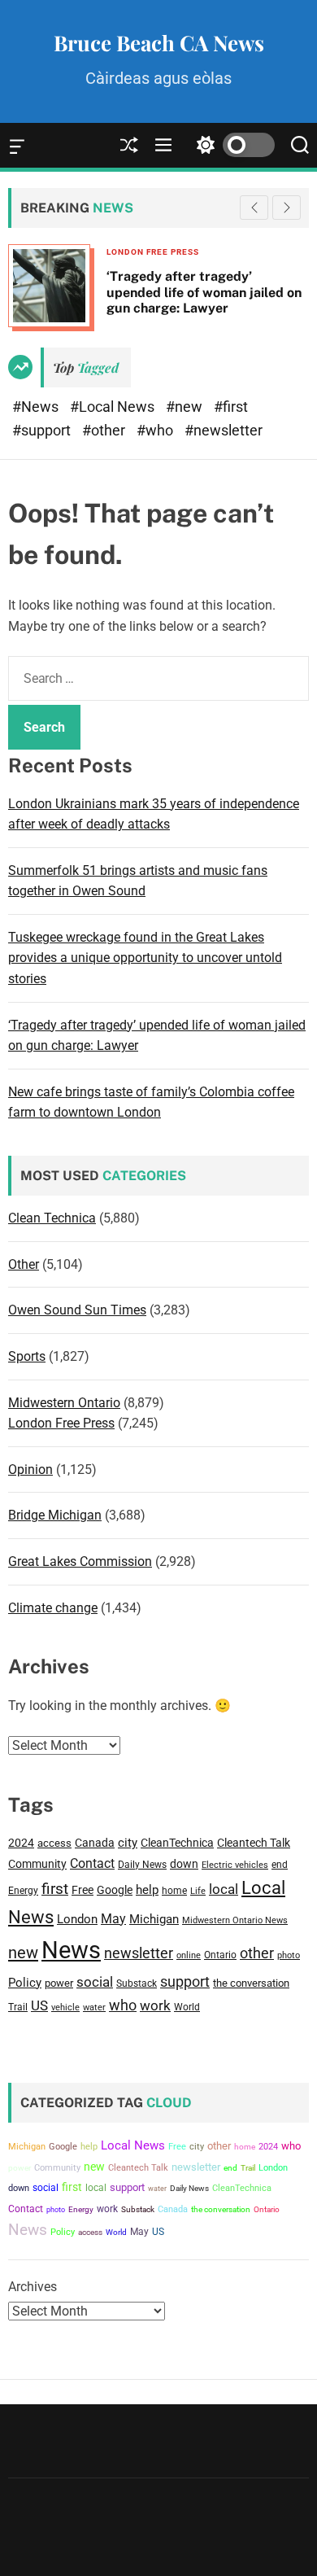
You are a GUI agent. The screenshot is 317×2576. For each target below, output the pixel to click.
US (39, 2005)
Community (37, 1864)
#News (37, 407)
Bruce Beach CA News (159, 43)
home (174, 1890)
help (147, 1890)
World (187, 2007)
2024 (21, 1843)
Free (83, 1890)
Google (115, 1890)
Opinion (30, 1470)
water (94, 2007)
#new (186, 407)
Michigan (154, 1919)
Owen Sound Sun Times (77, 1310)
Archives (33, 2287)
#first (231, 407)
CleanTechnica (177, 1843)
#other (105, 430)
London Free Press (50, 252)
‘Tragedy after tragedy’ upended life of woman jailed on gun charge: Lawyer (101, 292)
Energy (23, 1891)
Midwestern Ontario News (235, 1920)
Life (198, 1891)
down (184, 1864)
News (71, 1950)
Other (24, 1264)
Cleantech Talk (254, 1843)
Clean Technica (52, 1218)
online (189, 1955)
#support (43, 430)
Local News (133, 2145)
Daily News (142, 1865)
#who (156, 430)
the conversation (251, 1983)
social (95, 1982)
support (185, 1981)
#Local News (114, 407)
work (155, 2006)
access (54, 1843)
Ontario (220, 1955)
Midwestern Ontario (64, 1403)
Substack (137, 1983)
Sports (27, 1356)
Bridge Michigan (55, 1515)
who (123, 2005)
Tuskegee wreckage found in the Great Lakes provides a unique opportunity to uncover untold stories (145, 958)
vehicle (65, 2007)
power (59, 1983)
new (23, 1953)
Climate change (53, 1608)
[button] (287, 208)
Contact (92, 1863)
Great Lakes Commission (80, 1561)
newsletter (139, 1953)
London (77, 1919)
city (128, 1843)
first (55, 1889)
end (280, 1865)
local (224, 1889)
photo (289, 1955)
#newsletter (224, 430)
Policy (25, 1983)
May (113, 1919)
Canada (95, 1843)
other (257, 1953)
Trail (18, 2007)
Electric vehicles (235, 1865)
